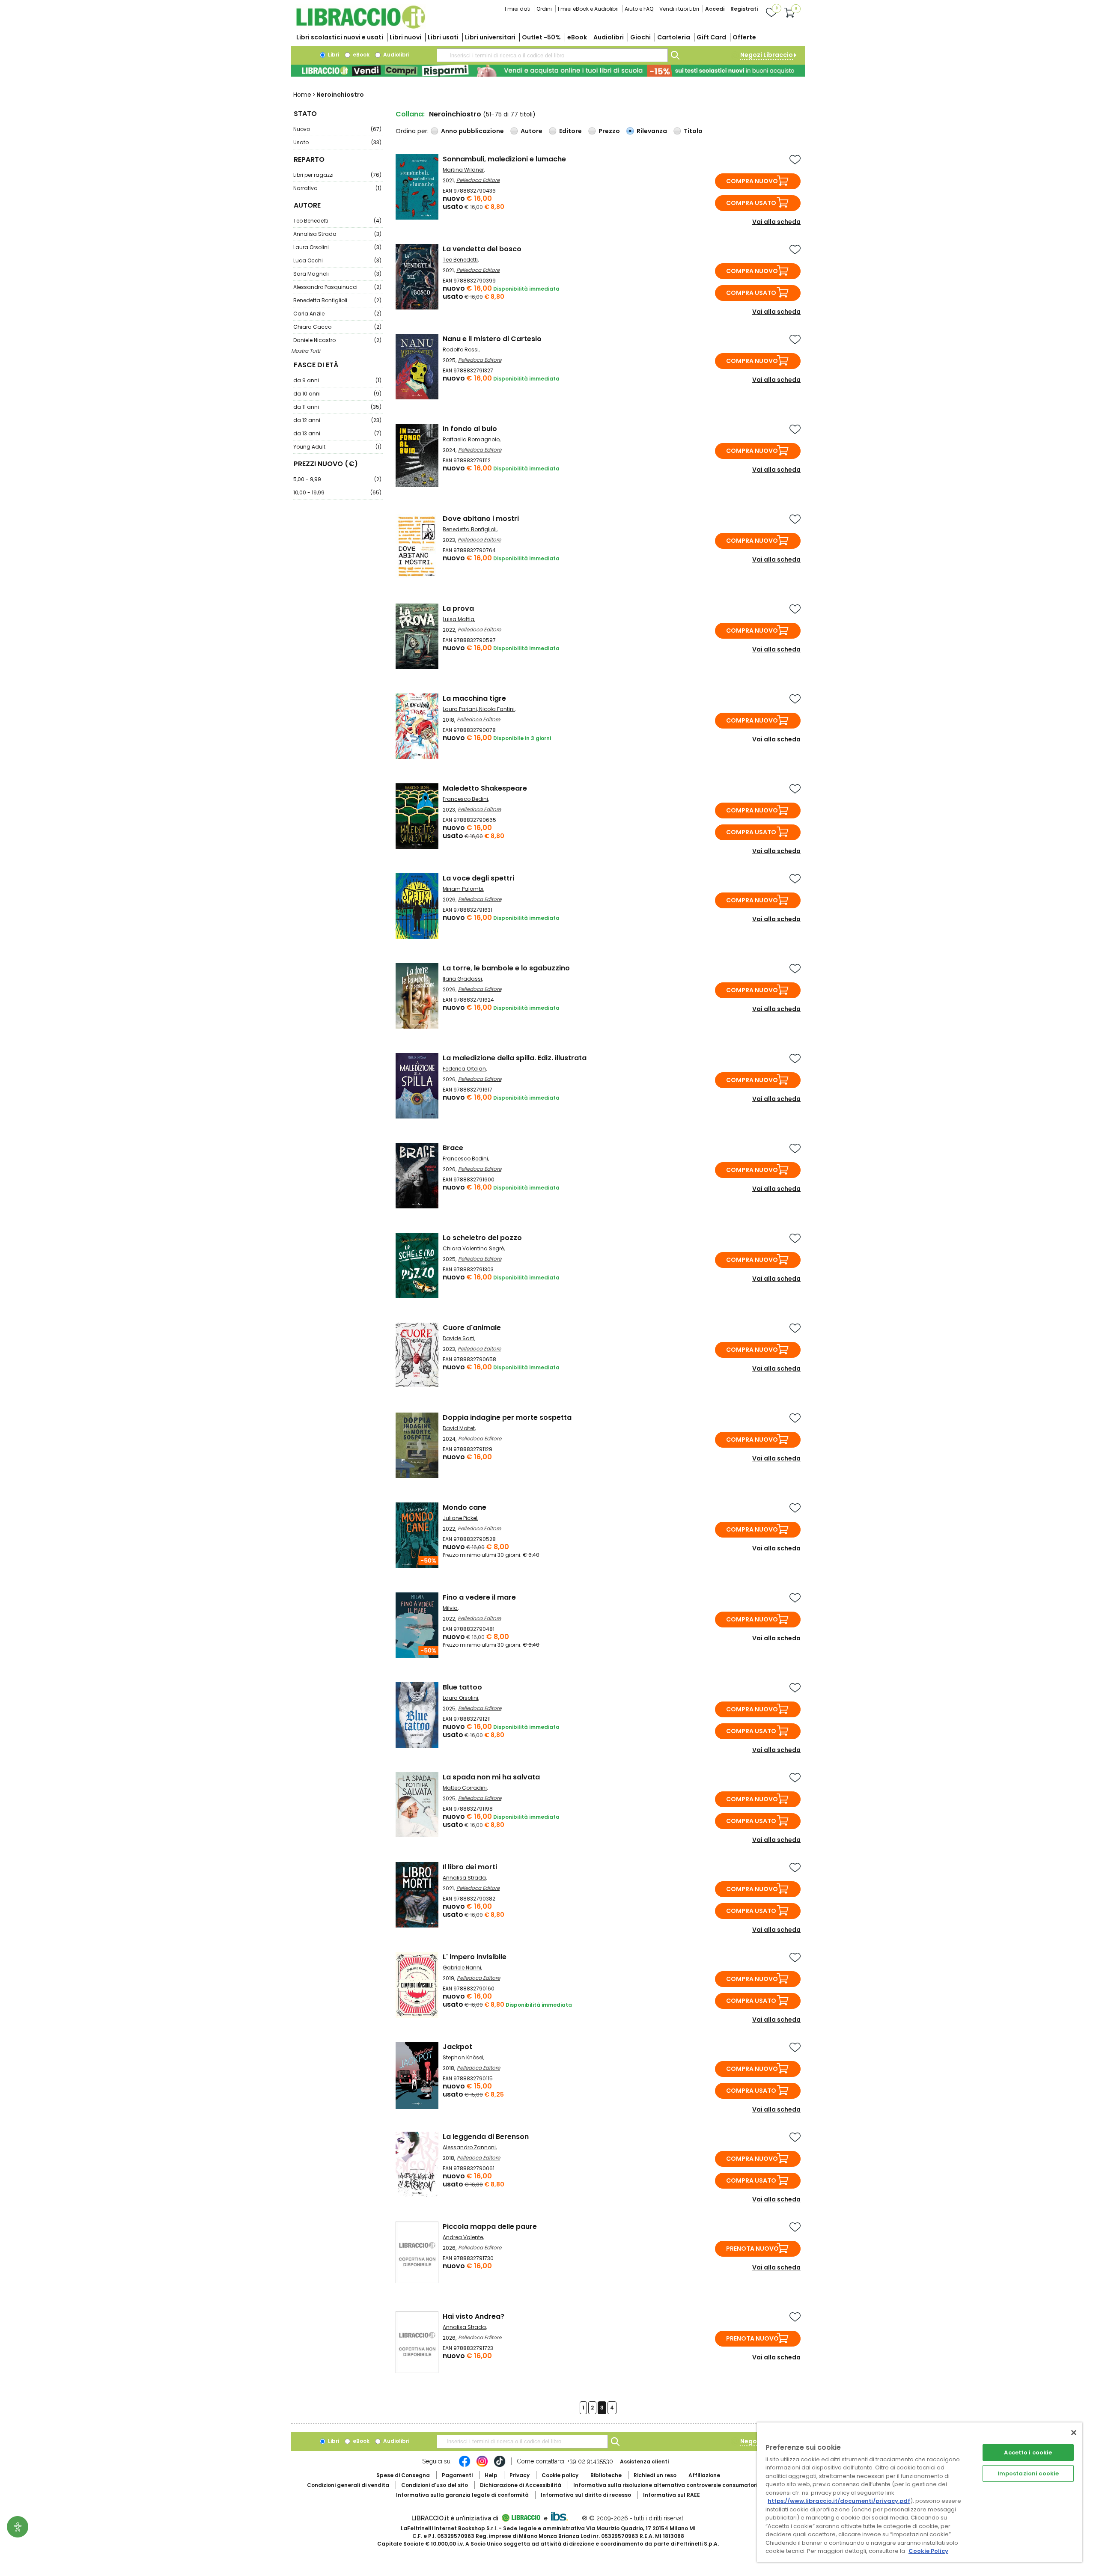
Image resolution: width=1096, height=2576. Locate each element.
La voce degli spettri (478, 878)
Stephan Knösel (463, 2057)
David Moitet (459, 1428)
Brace (453, 1148)
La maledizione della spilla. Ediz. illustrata (515, 1058)
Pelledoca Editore (478, 180)
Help (491, 2475)
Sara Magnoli (337, 274)
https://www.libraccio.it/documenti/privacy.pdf (839, 2501)
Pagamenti (457, 2475)
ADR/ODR (681, 2485)
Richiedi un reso (655, 2475)
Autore (532, 131)
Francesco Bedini (465, 799)
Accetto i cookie (1028, 2453)
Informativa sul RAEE (672, 2495)
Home (302, 95)
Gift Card (711, 37)
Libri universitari (490, 37)
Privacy (520, 2475)
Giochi (640, 37)
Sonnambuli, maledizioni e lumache (504, 159)
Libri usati (443, 37)
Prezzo (609, 131)
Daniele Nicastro (337, 340)
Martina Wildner (463, 170)
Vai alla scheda (776, 222)
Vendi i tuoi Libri (679, 9)
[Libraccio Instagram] (482, 2466)
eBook (577, 37)
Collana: (410, 114)
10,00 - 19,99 (337, 492)
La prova (458, 608)
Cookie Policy (928, 2551)
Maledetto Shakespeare (485, 788)
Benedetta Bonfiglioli (337, 300)
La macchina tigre (474, 698)
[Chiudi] (1074, 2433)
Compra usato (751, 203)
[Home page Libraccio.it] (360, 27)
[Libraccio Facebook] (465, 2466)
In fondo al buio (470, 429)
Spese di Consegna (403, 2475)
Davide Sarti (459, 1338)
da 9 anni (337, 380)
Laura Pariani (460, 709)
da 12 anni (337, 420)
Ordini (544, 9)
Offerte (744, 37)
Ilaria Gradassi (462, 979)
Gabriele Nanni (462, 1968)
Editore (570, 131)
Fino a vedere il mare (479, 1597)
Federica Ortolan (464, 1069)
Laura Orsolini (337, 247)
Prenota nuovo (752, 2249)
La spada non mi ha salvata (491, 1777)
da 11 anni (337, 407)
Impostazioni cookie (1028, 2473)
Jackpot (457, 2047)
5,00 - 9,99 (337, 479)
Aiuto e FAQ (639, 9)
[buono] (548, 71)
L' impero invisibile (475, 1957)
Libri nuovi (405, 37)
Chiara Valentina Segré (473, 1248)
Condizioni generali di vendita (348, 2485)
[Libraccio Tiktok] (500, 2466)
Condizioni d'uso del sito (435, 2485)
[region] (920, 2492)
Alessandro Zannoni (469, 2147)
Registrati (744, 9)
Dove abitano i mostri (481, 519)
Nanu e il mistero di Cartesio (492, 339)
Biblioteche (606, 2475)
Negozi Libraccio (767, 55)
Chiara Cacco (337, 327)
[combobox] (552, 55)
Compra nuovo (752, 181)
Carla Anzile (337, 314)
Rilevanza (652, 131)
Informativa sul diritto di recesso (586, 2495)
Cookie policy (560, 2475)
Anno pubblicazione (472, 131)
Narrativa (337, 188)
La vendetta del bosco (482, 249)
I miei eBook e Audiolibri (588, 9)
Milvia (450, 1608)
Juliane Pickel (460, 1518)
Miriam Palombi (463, 889)
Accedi (715, 9)
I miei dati (518, 9)
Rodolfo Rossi (461, 350)
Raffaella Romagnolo (471, 439)
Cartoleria (674, 37)
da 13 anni (337, 433)
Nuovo (337, 129)
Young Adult (337, 447)
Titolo (693, 131)
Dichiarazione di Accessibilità (521, 2485)
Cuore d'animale (472, 1328)
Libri (333, 55)
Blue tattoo (462, 1687)
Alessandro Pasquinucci (337, 287)
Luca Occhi (337, 260)
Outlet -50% (541, 37)
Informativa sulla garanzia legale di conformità (462, 2495)
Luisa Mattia (459, 619)
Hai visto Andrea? (474, 2316)
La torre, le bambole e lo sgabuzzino (506, 968)
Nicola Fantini (497, 709)
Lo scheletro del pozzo (482, 1238)
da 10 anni (337, 394)
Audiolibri (609, 37)
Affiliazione (704, 2475)
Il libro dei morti (470, 1867)
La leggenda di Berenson (486, 2137)
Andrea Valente (463, 2237)
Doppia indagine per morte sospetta (507, 1417)
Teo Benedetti (337, 221)
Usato (337, 142)
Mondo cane (465, 1507)
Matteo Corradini (465, 1788)
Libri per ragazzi (337, 175)
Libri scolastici (340, 37)
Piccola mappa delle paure (490, 2226)
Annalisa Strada (337, 234)
